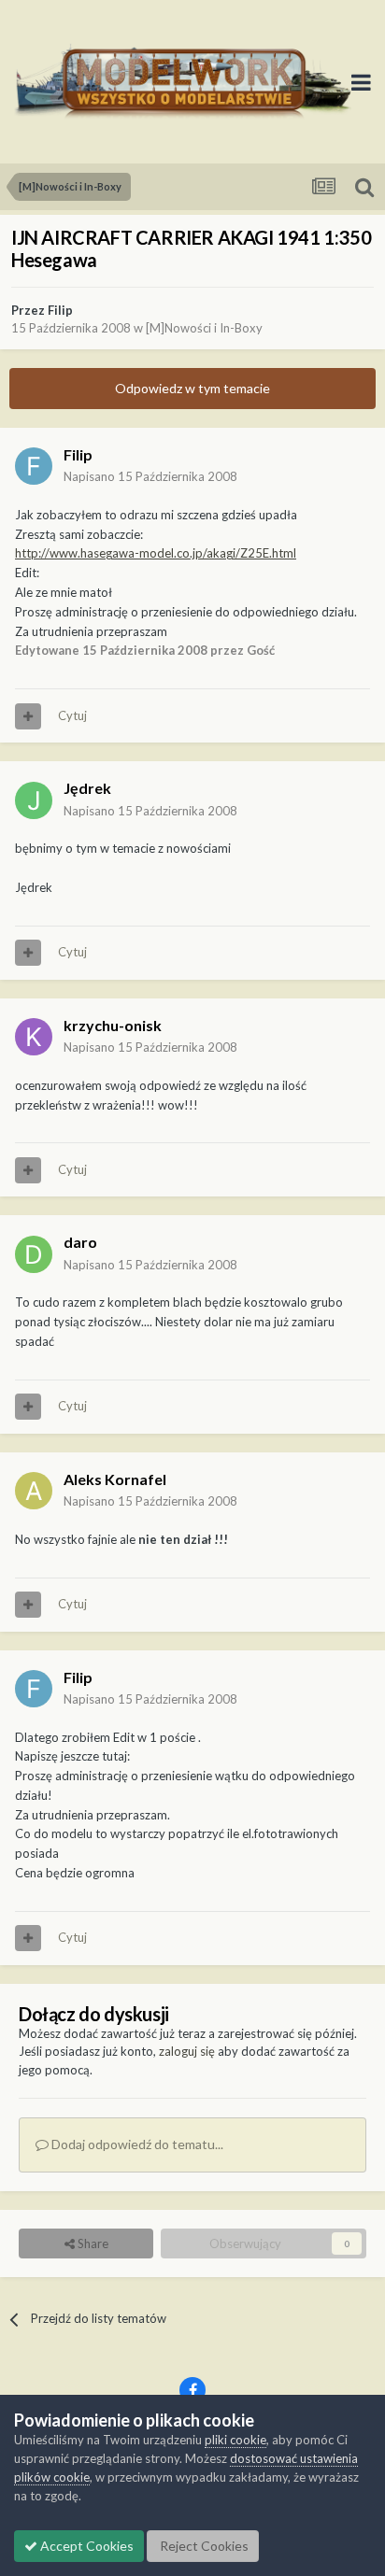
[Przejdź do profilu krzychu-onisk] (34, 1037)
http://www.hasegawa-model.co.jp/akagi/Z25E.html (156, 553)
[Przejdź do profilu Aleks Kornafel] (34, 1491)
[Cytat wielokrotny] (28, 716)
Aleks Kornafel (115, 1479)
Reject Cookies (203, 2546)
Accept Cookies (86, 2546)
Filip (60, 310)
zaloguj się (187, 2051)
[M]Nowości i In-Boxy (204, 328)
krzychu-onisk (113, 1025)
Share (92, 2243)
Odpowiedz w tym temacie (192, 388)
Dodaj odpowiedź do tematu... (136, 2144)
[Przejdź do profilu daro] (34, 1254)
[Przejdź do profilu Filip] (34, 466)
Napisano (150, 476)
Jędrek (87, 788)
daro (80, 1242)
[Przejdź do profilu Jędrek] (34, 800)
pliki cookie (235, 2440)
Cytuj (72, 715)
